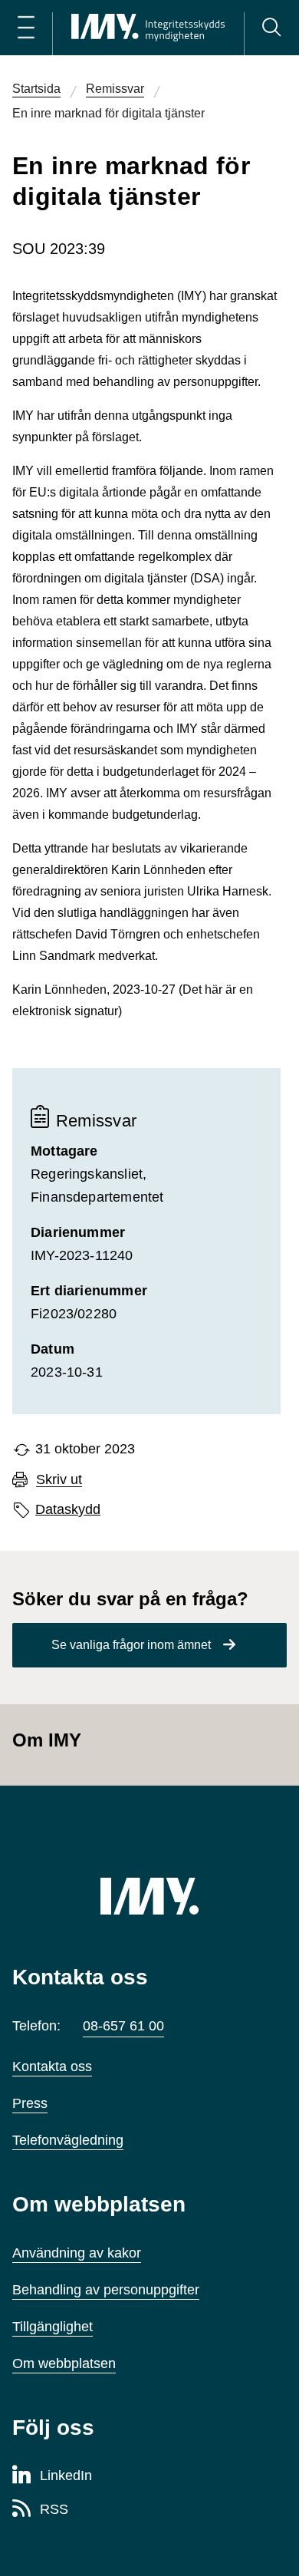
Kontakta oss (52, 2066)
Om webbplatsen (64, 2363)
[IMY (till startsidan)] (149, 1896)
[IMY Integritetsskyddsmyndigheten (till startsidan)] (148, 28)
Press (30, 2103)
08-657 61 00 (123, 2026)
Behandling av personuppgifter (106, 2290)
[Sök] (271, 28)
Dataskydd (68, 1509)
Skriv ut (59, 1480)
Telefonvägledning (68, 2140)
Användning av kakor (77, 2253)
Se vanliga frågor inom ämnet (131, 1645)
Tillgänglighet (53, 2327)
